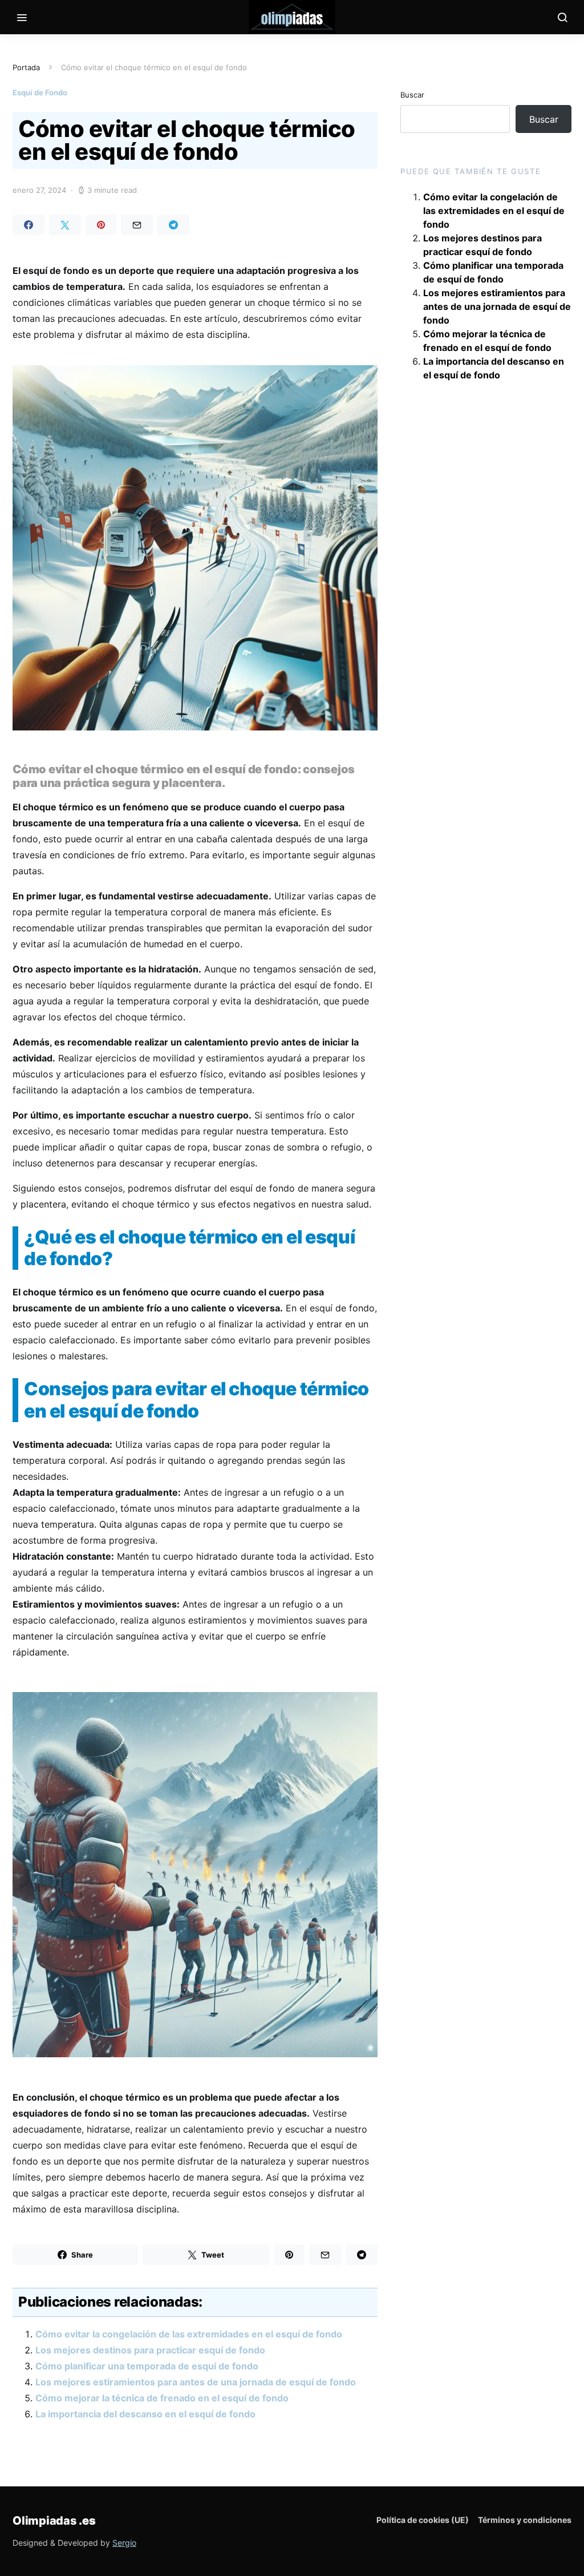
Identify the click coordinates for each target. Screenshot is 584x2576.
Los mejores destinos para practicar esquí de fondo (150, 2350)
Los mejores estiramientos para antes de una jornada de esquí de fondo (196, 2382)
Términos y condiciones (525, 2520)
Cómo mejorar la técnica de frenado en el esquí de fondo (162, 2398)
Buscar (412, 95)
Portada (26, 67)
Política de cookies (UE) (423, 2520)
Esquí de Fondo (40, 92)
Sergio (124, 2543)
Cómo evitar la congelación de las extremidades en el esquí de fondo (189, 2334)
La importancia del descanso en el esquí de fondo (145, 2414)
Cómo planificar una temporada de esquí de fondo (147, 2366)
